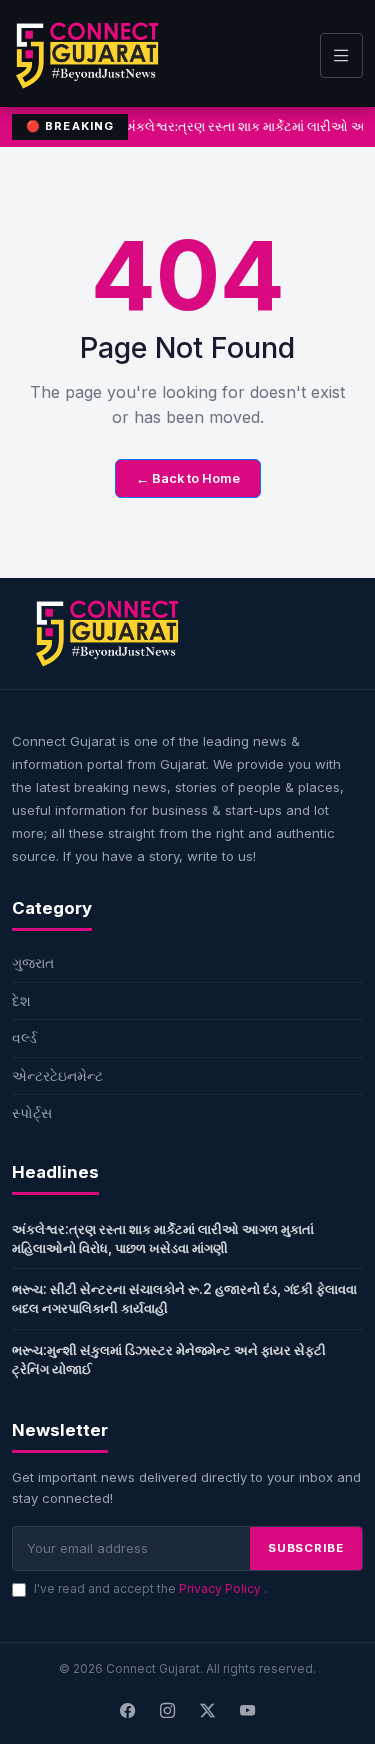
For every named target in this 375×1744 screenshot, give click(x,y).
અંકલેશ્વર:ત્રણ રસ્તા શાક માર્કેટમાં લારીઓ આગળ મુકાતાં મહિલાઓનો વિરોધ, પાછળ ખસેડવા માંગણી (163, 1238)
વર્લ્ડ (24, 1037)
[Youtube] (248, 1711)
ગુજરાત (33, 962)
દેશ (21, 1000)
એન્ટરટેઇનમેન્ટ (57, 1075)
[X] (208, 1711)
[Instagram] (168, 1711)
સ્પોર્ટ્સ (32, 1112)
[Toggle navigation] (341, 55)
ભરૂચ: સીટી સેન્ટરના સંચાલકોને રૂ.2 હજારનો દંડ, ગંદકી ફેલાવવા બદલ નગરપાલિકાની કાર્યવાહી (184, 1298)
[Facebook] (128, 1711)
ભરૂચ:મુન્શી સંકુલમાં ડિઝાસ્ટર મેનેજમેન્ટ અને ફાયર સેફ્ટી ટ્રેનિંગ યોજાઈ (169, 1359)
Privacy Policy (221, 1588)
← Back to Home (188, 478)
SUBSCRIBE (306, 1548)
